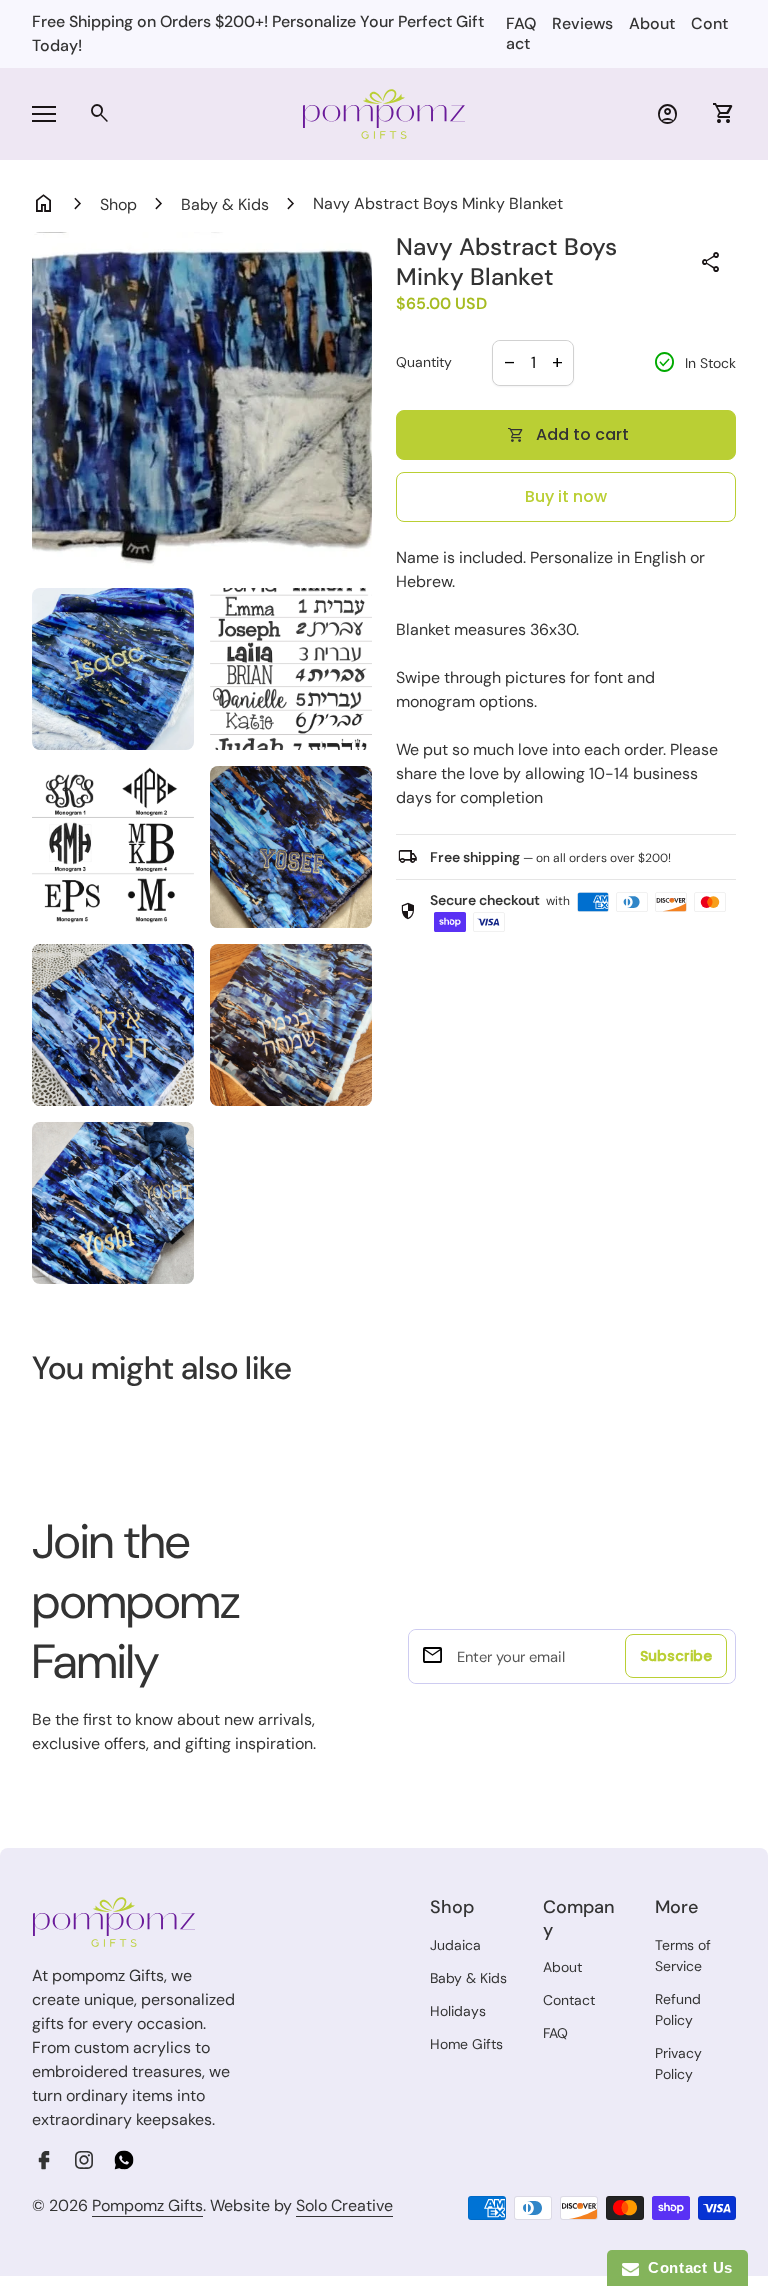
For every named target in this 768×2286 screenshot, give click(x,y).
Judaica (455, 1945)
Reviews (582, 23)
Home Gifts (466, 2044)
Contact (569, 2000)
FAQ (521, 23)
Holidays (458, 2011)
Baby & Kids (225, 204)
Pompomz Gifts (147, 2205)
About (652, 23)
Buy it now (566, 496)
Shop (118, 204)
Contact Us (686, 2267)
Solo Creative (344, 2206)
